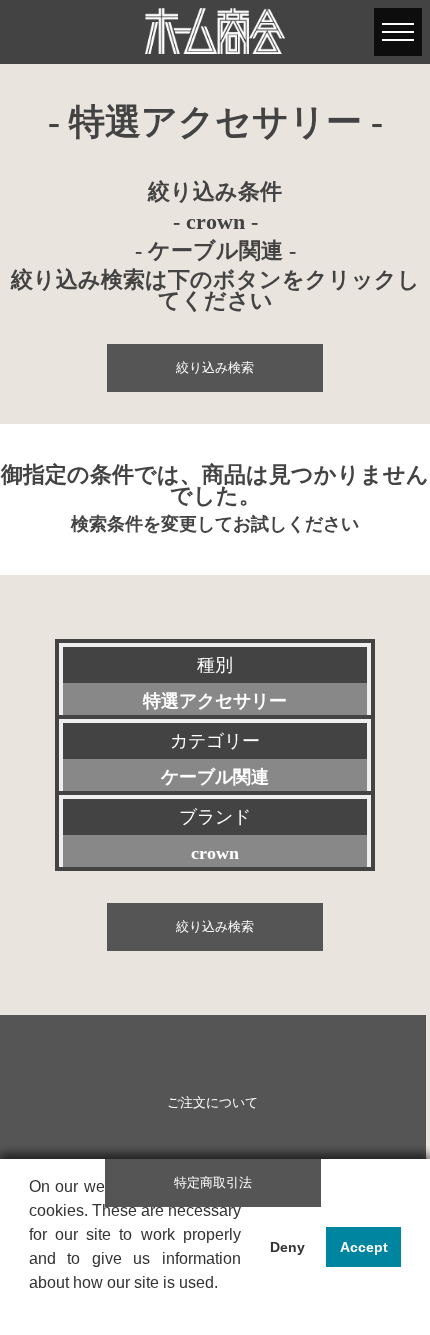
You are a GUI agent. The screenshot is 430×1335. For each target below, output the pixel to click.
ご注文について (212, 1103)
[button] (32, 1309)
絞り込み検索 (215, 368)
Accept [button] (364, 1247)
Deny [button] (287, 1247)
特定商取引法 (213, 1183)
